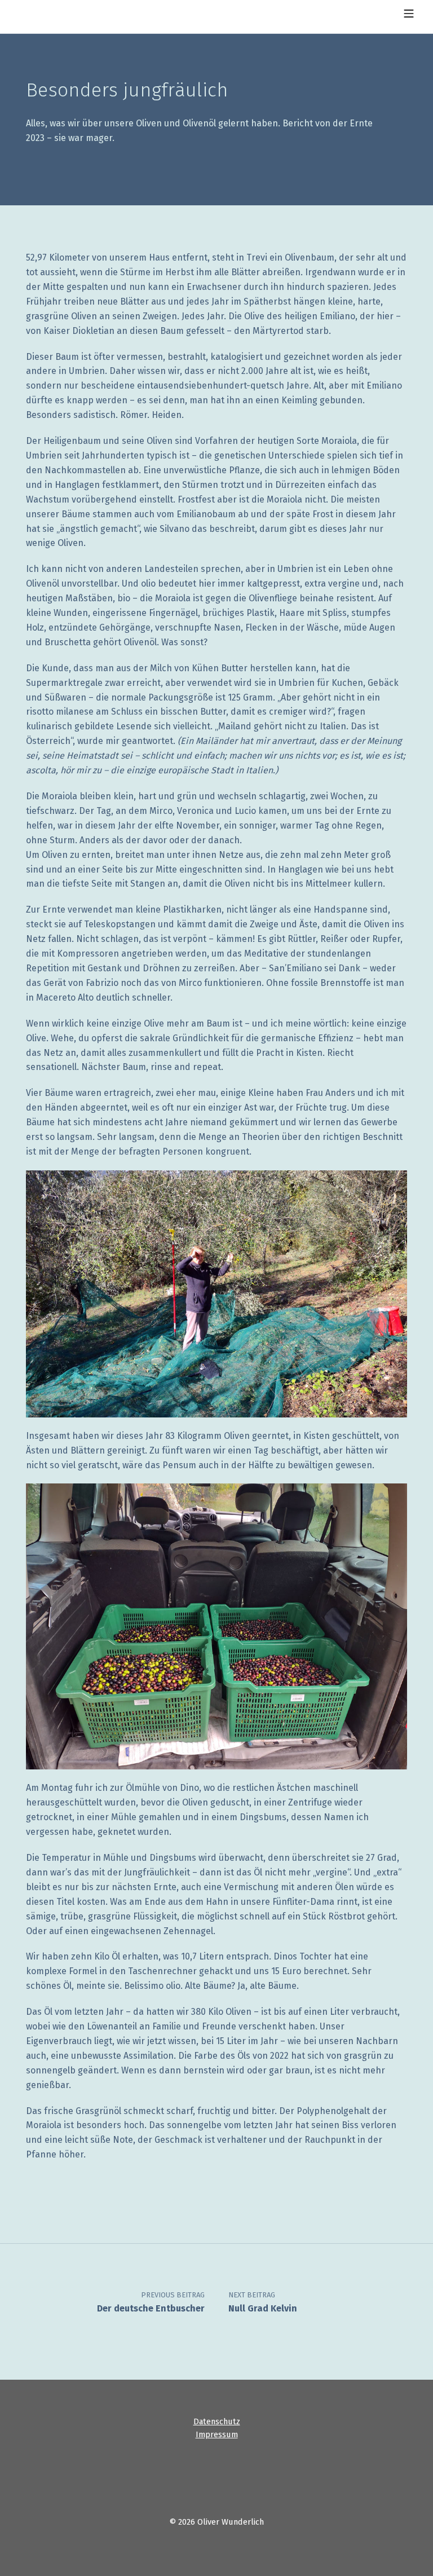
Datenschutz (217, 2421)
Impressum (217, 2434)
